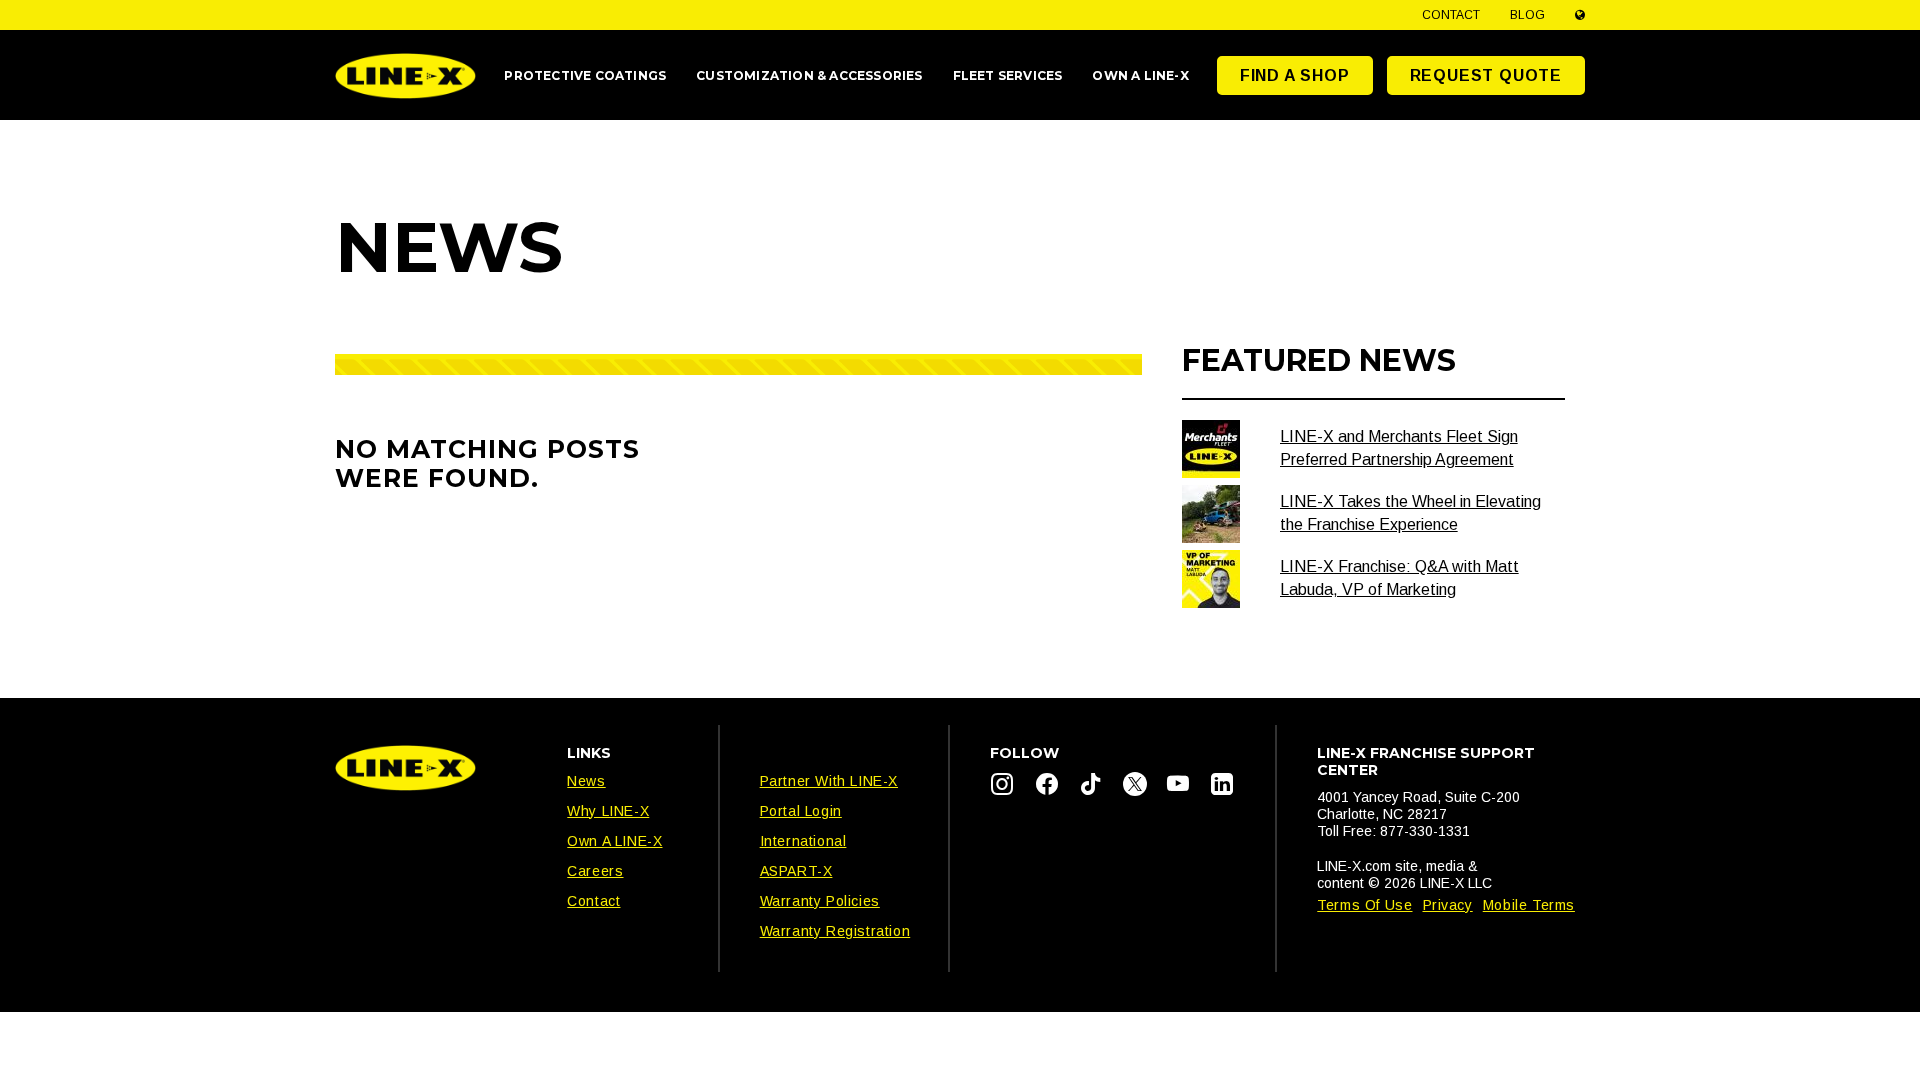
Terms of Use (1364, 905)
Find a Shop (1295, 75)
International (803, 841)
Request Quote (1486, 75)
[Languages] (1580, 15)
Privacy (1448, 905)
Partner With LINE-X (829, 781)
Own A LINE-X (614, 841)
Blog (1527, 15)
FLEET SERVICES (1008, 75)
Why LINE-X (608, 811)
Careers (595, 871)
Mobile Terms (1529, 905)
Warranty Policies (820, 901)
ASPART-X (796, 871)
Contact (1451, 15)
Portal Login (801, 811)
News (586, 781)
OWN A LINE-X (1140, 75)
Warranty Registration (835, 931)
